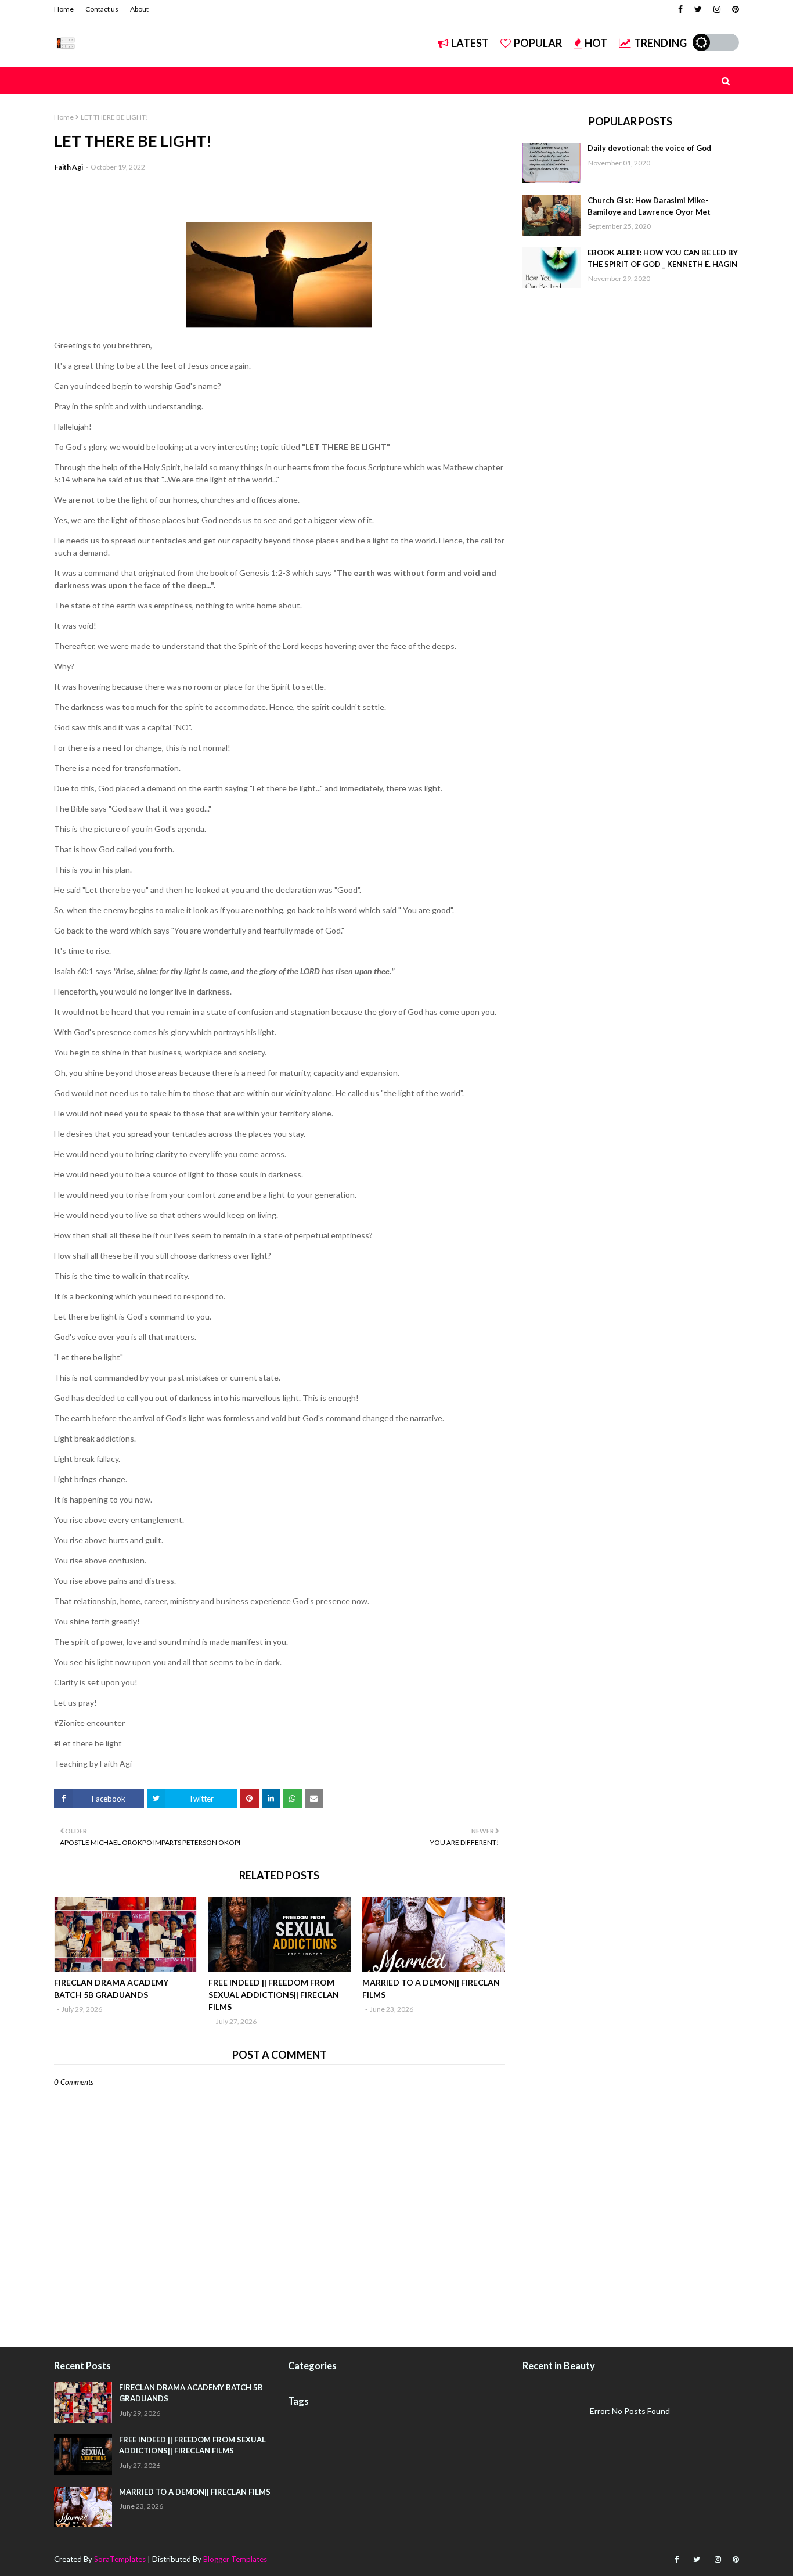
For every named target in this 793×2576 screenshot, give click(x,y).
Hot (596, 43)
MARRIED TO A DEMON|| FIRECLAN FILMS (431, 1988)
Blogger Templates (235, 2559)
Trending (660, 43)
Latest (470, 43)
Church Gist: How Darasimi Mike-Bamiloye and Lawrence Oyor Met (649, 206)
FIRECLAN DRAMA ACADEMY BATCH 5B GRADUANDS (111, 1988)
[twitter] (698, 9)
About (139, 9)
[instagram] (717, 9)
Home (64, 9)
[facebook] (680, 9)
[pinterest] (734, 9)
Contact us (102, 9)
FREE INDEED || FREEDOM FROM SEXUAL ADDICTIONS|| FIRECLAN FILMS (274, 1995)
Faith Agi (69, 167)
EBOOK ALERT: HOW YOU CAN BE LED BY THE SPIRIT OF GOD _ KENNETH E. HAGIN (663, 258)
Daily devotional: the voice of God (649, 148)
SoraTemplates (120, 2559)
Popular (538, 43)
